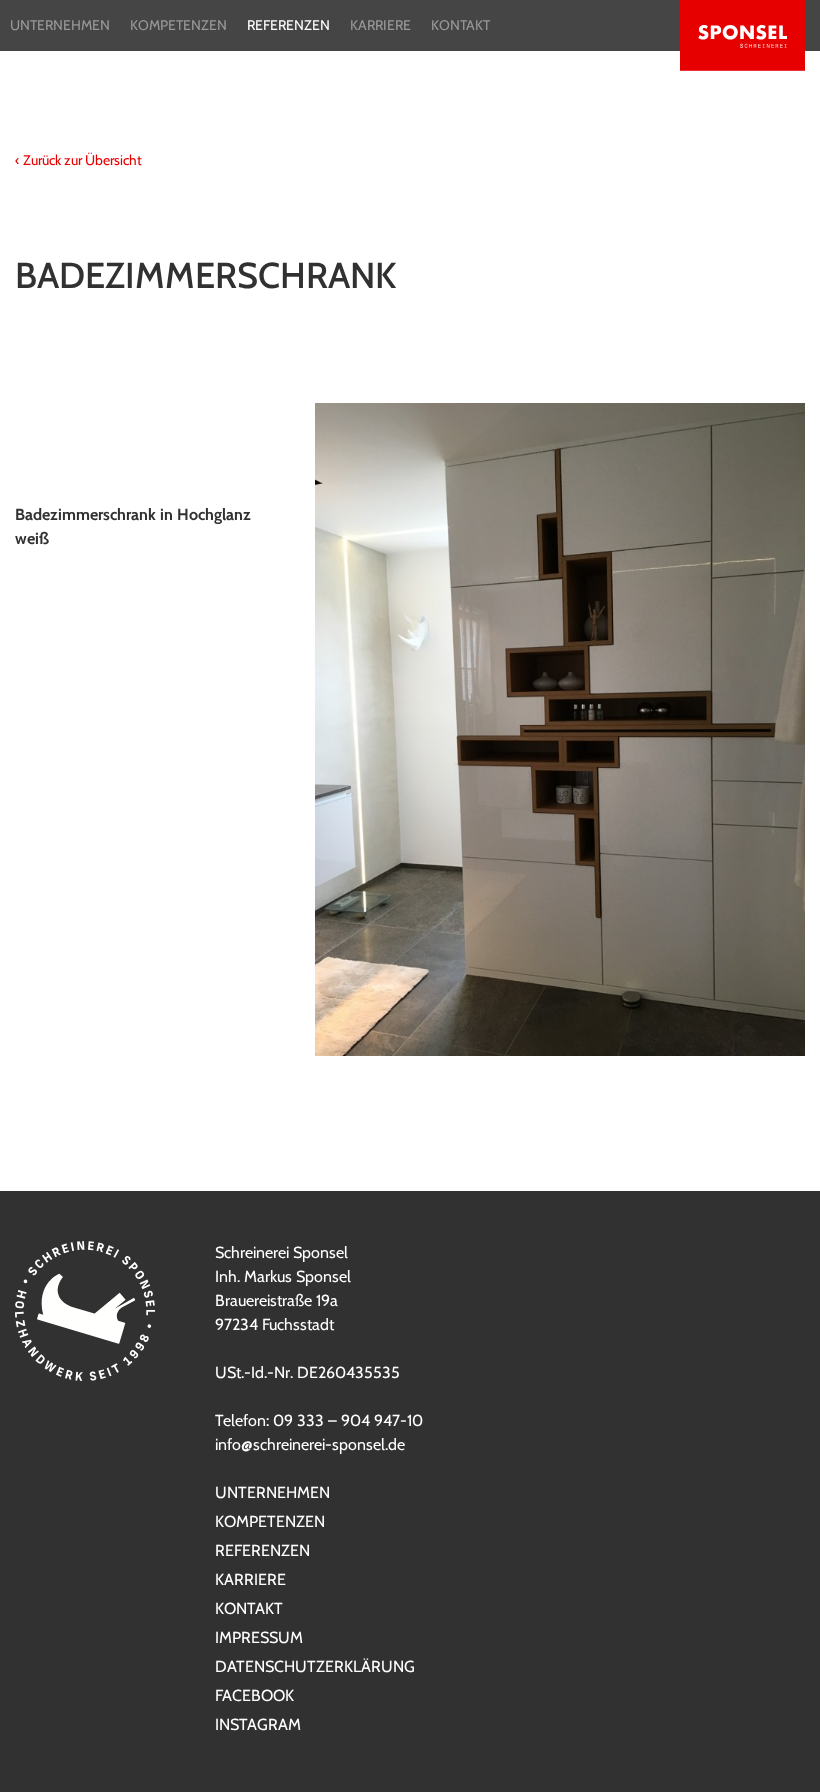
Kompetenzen (178, 25)
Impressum (259, 1637)
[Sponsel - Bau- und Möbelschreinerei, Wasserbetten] (742, 39)
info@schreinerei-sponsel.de (310, 1444)
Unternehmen (60, 25)
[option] (410, 729)
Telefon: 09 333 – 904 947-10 (319, 1420)
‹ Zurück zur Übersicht (78, 160)
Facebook (254, 1695)
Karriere (380, 25)
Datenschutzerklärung (315, 1666)
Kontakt (460, 25)
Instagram (258, 1724)
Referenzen (288, 25)
